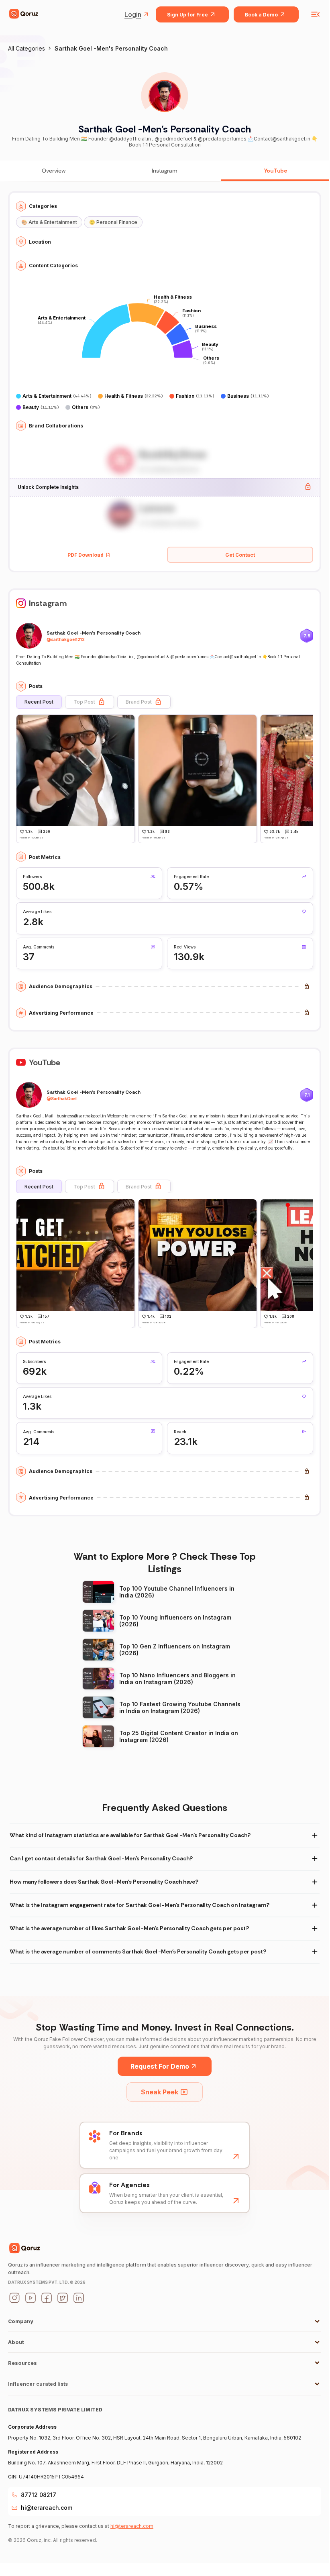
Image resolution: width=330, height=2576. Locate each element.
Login (133, 14)
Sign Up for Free (187, 15)
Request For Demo (160, 2066)
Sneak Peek (160, 2092)
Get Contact (240, 555)
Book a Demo (261, 15)
